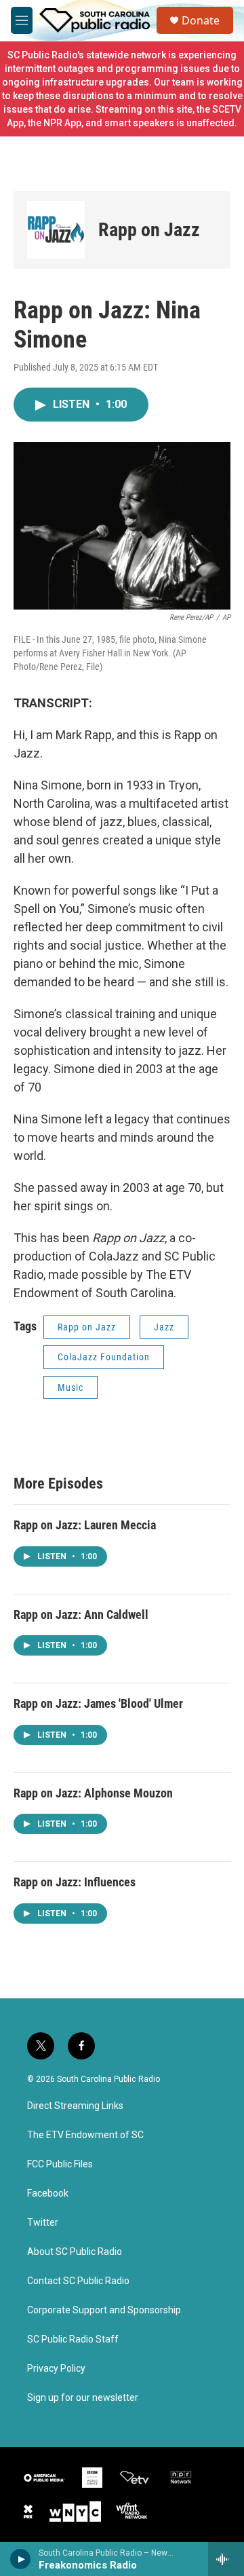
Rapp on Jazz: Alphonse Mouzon (93, 1793)
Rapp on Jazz (149, 230)
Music (70, 1387)
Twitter (43, 2223)
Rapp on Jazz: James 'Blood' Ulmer (98, 1703)
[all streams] (226, 2559)
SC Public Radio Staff (73, 2339)
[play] (21, 2559)
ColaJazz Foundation (104, 1357)
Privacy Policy (56, 2369)
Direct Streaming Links (75, 2106)
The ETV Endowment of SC (85, 2135)
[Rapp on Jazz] (56, 230)
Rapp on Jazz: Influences (75, 1882)
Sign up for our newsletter (83, 2398)
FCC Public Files (60, 2164)
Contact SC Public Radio (78, 2281)
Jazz (164, 1327)
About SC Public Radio (75, 2252)
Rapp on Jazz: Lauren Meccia (85, 1525)
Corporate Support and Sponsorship (104, 2310)
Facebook (48, 2194)
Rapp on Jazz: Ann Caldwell (81, 1614)
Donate (201, 20)
